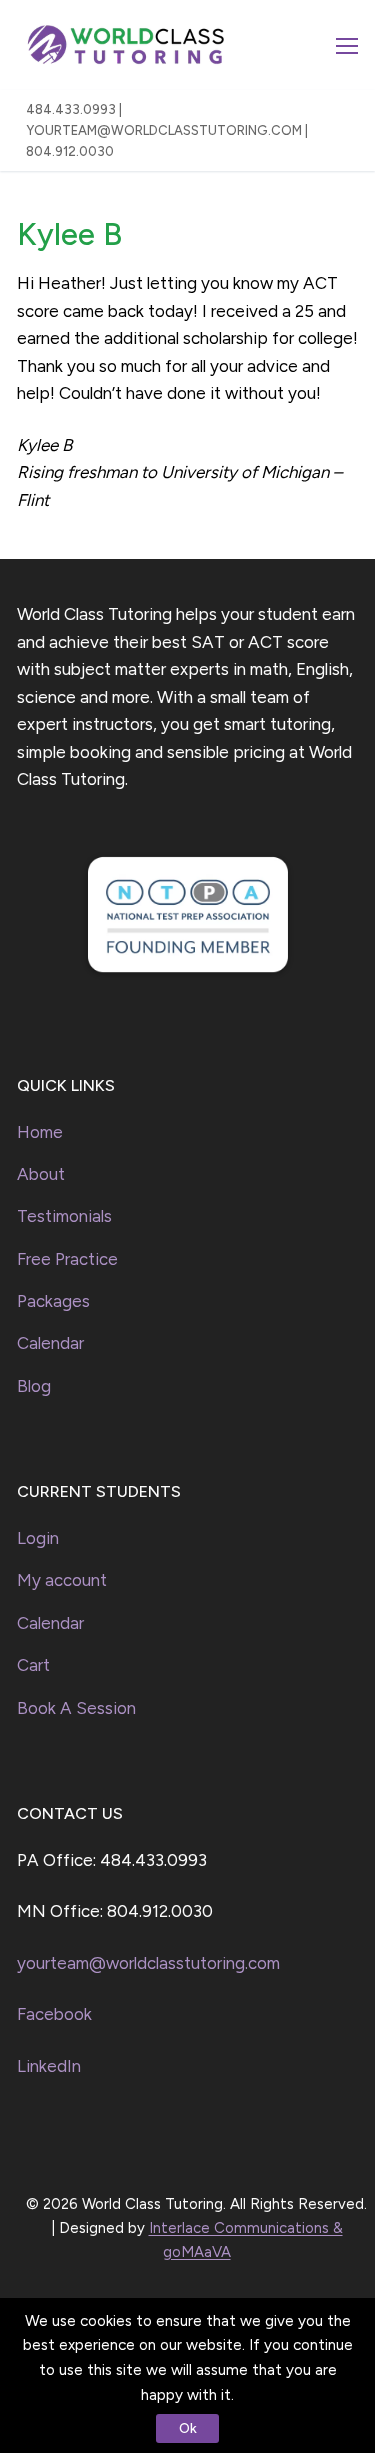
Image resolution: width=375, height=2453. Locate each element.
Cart (33, 1665)
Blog (34, 1386)
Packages (53, 1301)
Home (40, 1132)
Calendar (50, 1343)
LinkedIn (49, 2066)
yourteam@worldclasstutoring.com (148, 1963)
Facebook (54, 2014)
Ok (188, 2428)
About (41, 1174)
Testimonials (64, 1216)
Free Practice (67, 1259)
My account (62, 1580)
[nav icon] (347, 45)
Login (38, 1538)
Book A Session (76, 1708)
